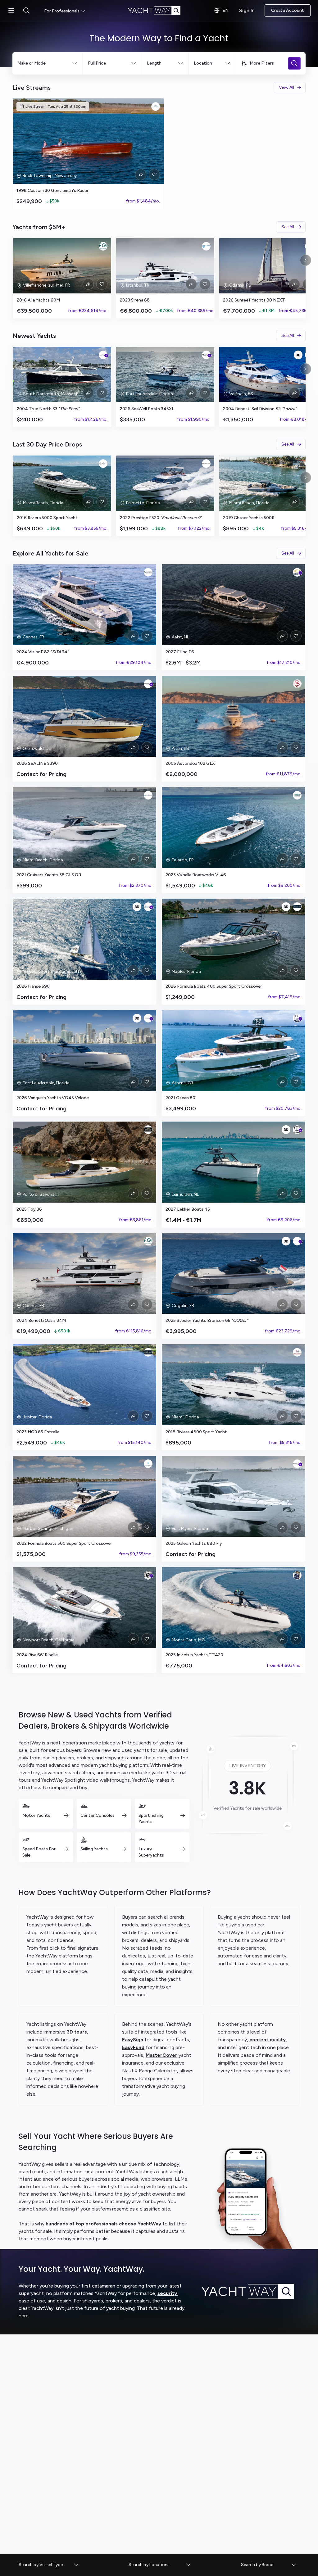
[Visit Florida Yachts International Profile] (297, 1018)
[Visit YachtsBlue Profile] (148, 1464)
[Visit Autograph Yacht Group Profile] (148, 1352)
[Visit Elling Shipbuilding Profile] (297, 572)
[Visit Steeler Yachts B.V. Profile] (297, 1241)
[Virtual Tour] (298, 355)
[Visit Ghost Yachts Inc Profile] (103, 464)
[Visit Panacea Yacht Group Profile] (156, 107)
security (167, 2293)
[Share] (141, 175)
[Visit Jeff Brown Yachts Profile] (148, 1575)
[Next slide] (306, 260)
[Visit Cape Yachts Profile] (103, 355)
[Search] (294, 63)
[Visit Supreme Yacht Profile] (297, 684)
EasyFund (133, 2047)
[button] (49, 2565)
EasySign (133, 2040)
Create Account (288, 10)
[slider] (159, 154)
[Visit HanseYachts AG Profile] (148, 684)
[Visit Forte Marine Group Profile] (297, 907)
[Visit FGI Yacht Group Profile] (103, 246)
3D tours (77, 2032)
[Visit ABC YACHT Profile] (206, 246)
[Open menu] (11, 11)
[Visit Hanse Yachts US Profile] (148, 907)
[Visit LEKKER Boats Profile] (297, 1130)
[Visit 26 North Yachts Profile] (297, 1352)
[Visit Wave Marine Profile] (297, 795)
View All (286, 87)
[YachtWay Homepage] (159, 11)
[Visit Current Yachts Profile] (206, 464)
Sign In (247, 10)
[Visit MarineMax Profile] (297, 1464)
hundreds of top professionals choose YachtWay (103, 2224)
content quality (268, 2040)
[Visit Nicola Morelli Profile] (297, 1575)
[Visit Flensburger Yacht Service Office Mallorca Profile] (148, 572)
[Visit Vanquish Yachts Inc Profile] (148, 1018)
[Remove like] (154, 175)
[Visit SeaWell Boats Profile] (206, 355)
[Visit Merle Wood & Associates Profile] (148, 1130)
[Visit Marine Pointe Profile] (148, 795)
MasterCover (161, 2055)
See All (288, 227)
